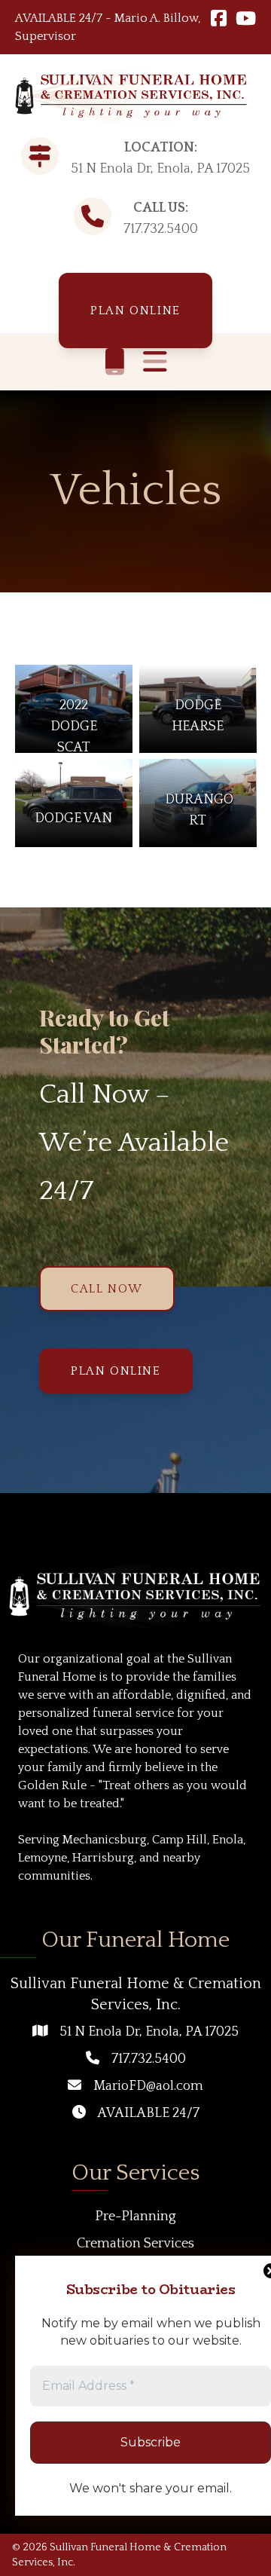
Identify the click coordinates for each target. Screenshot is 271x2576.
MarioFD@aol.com (148, 2086)
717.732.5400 (161, 229)
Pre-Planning (135, 2217)
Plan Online (135, 311)
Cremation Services (135, 2244)
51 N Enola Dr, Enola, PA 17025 (149, 2032)
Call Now (107, 1289)
